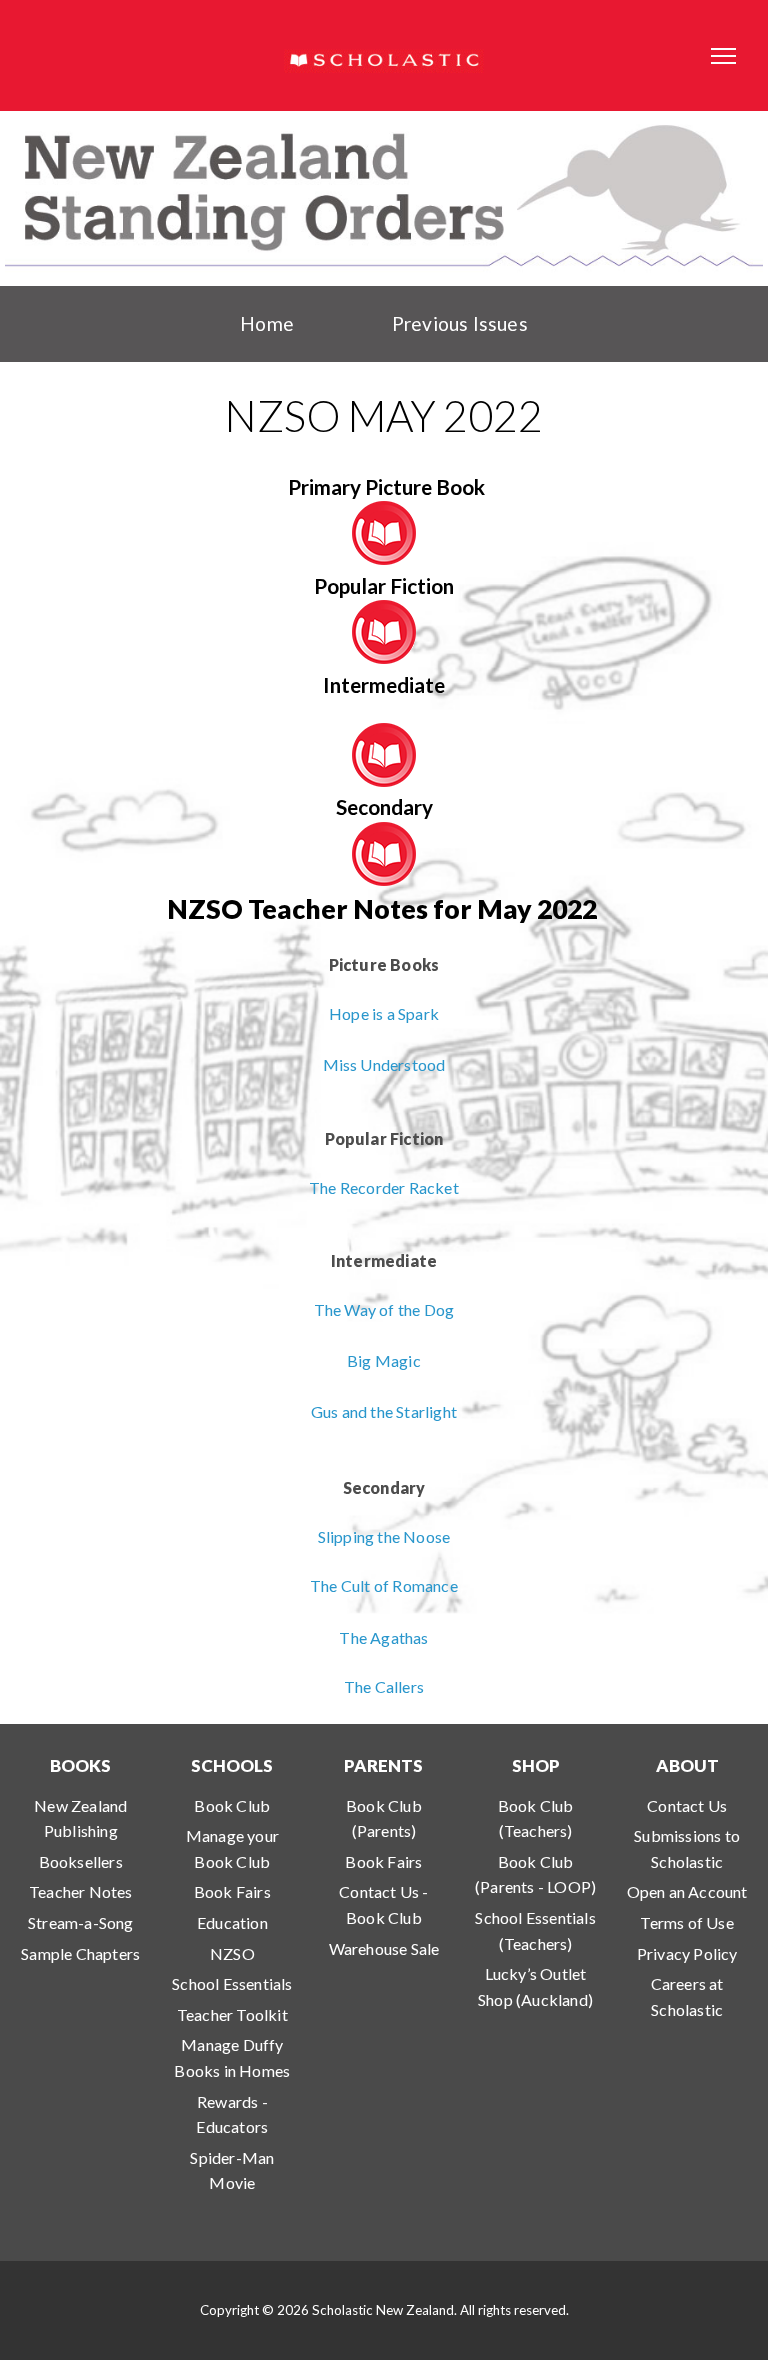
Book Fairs (232, 1891)
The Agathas (383, 1637)
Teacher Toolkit (232, 2014)
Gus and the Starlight (384, 1411)
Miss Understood (384, 1064)
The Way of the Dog (384, 1309)
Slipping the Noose (384, 1536)
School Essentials (232, 1983)
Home (267, 323)
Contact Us (687, 1805)
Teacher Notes (81, 1891)
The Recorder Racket (384, 1187)
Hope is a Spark (384, 1013)
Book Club (232, 1805)
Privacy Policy (687, 1953)
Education (232, 1922)
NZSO (232, 1953)
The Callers (384, 1686)
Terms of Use (686, 1922)
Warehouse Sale (384, 1948)
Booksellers (81, 1861)
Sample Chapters (80, 1953)
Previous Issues (460, 323)
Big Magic (384, 1360)
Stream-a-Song (81, 1922)
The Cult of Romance (384, 1585)
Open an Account (687, 1891)
